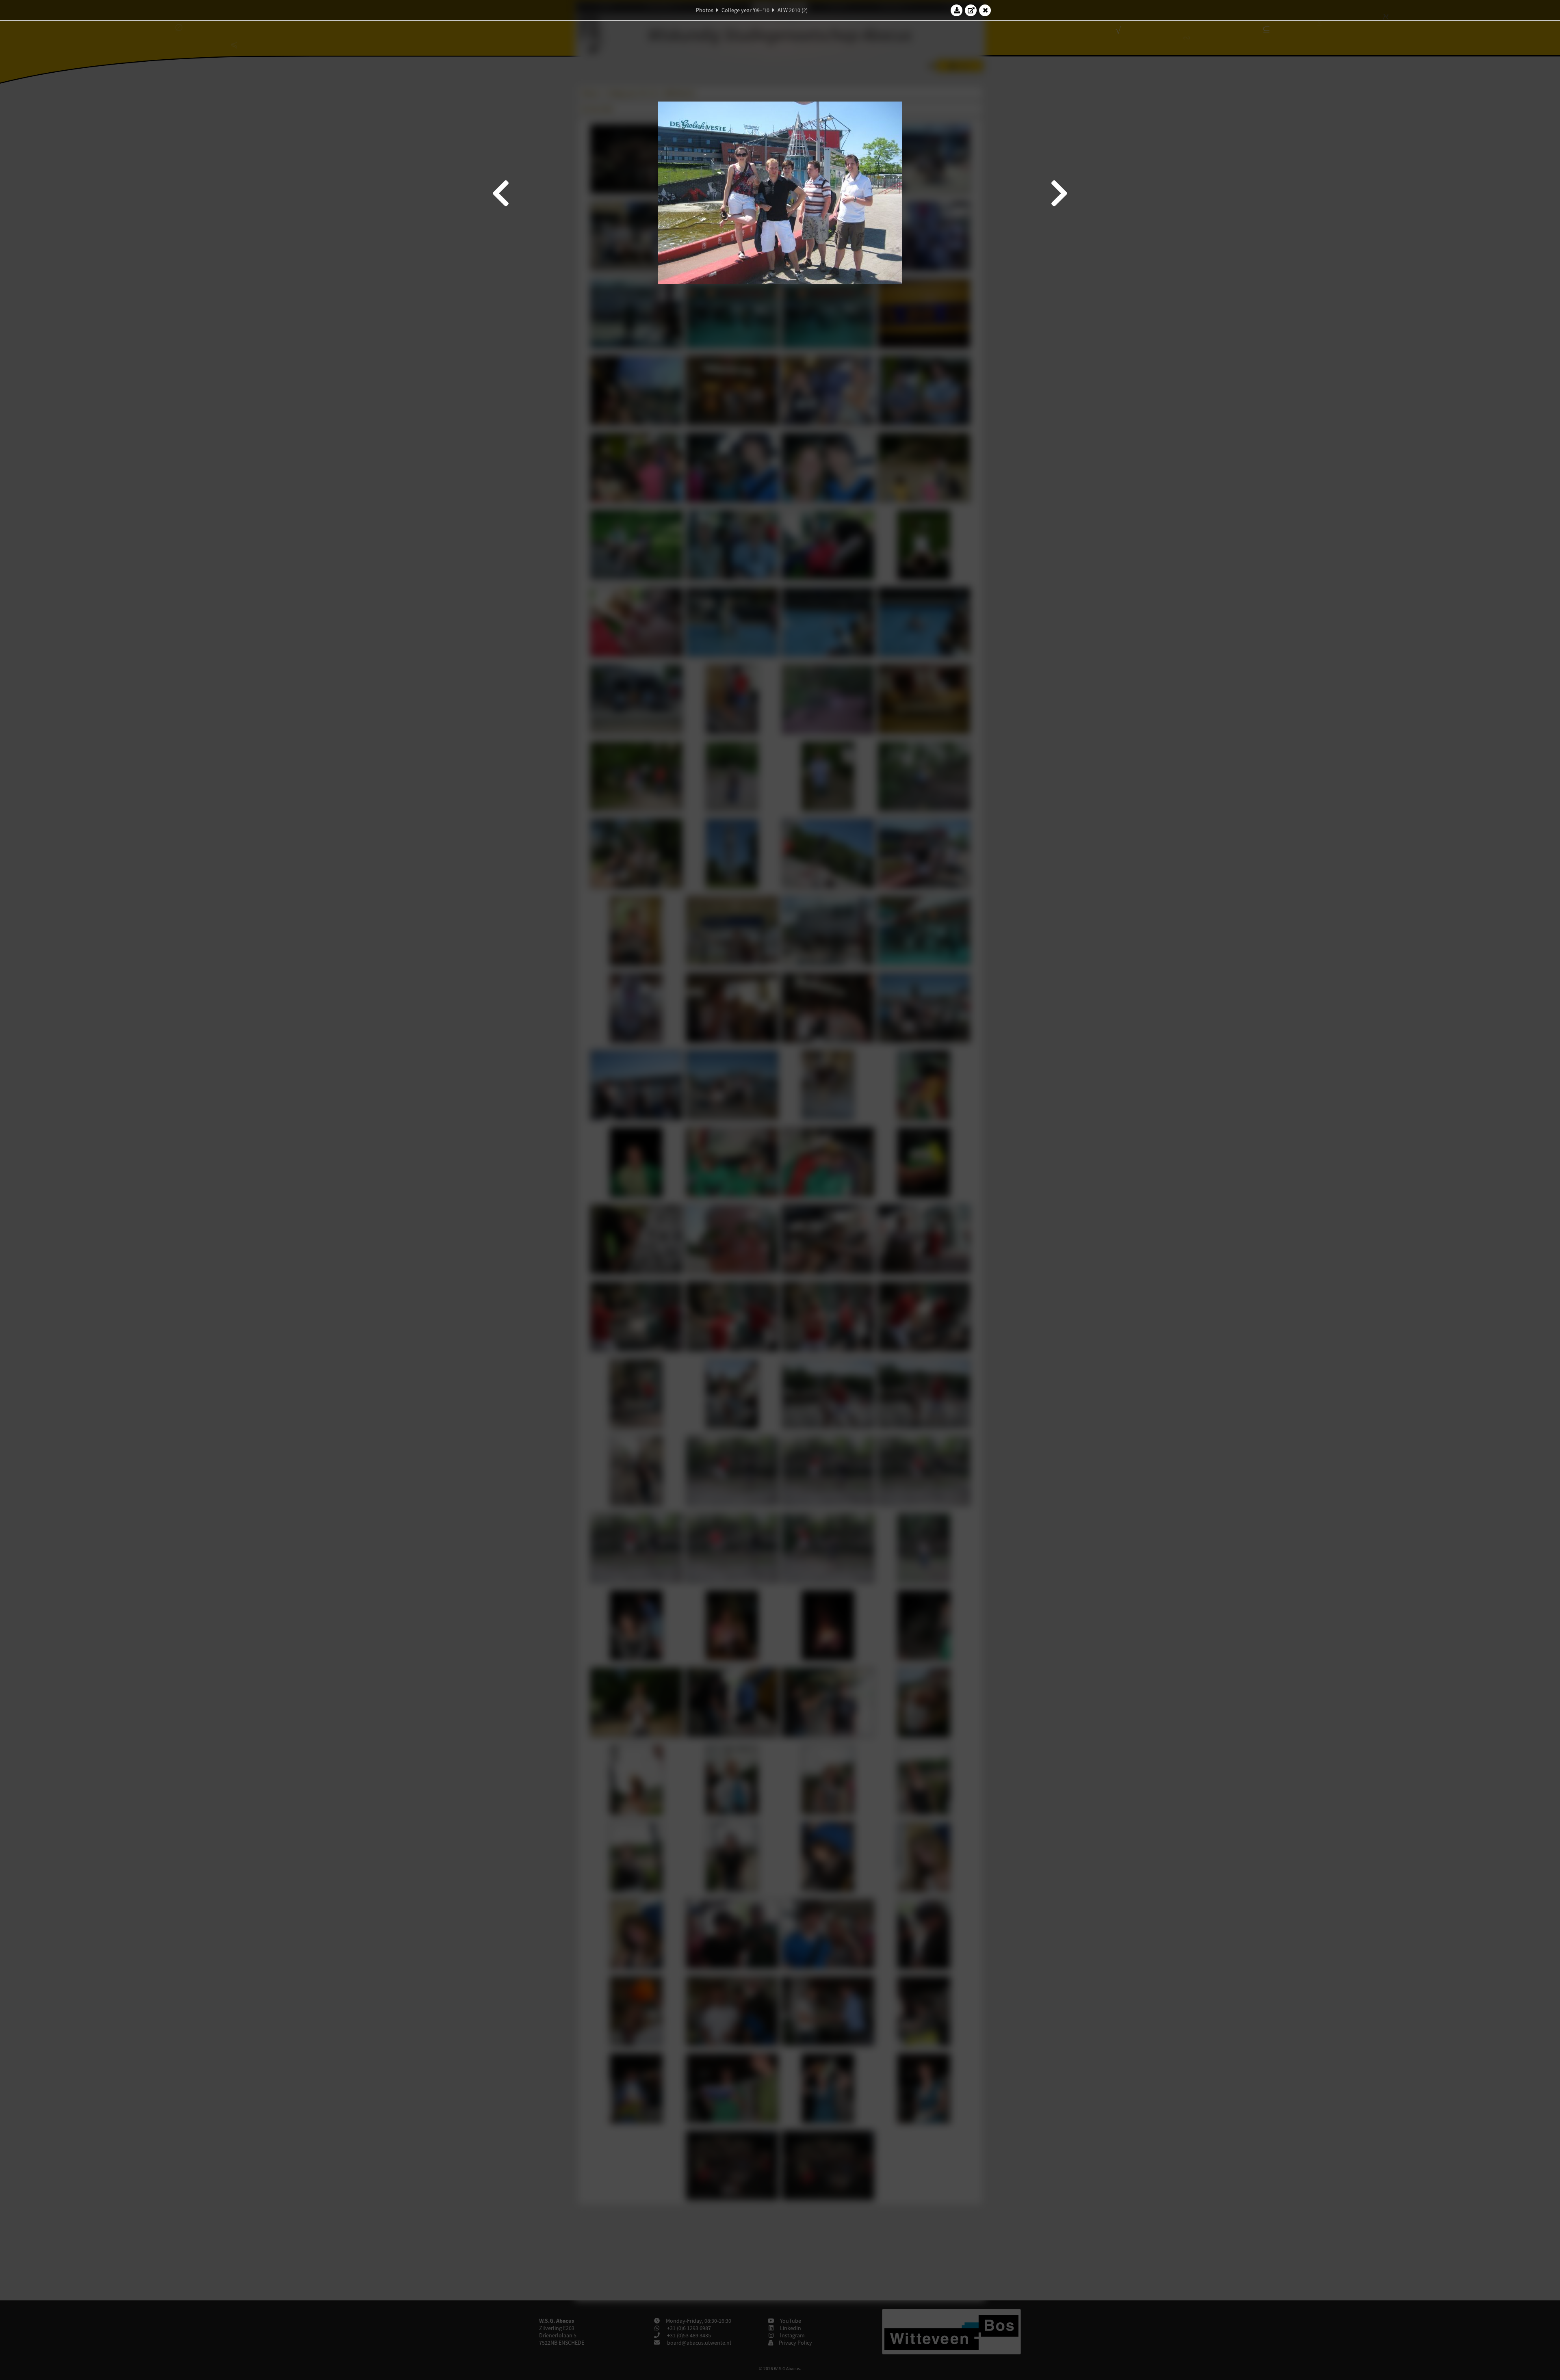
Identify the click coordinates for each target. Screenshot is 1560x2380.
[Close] (985, 10)
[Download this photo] (957, 10)
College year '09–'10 (745, 10)
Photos (705, 10)
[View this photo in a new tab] (971, 10)
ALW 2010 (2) (793, 10)
